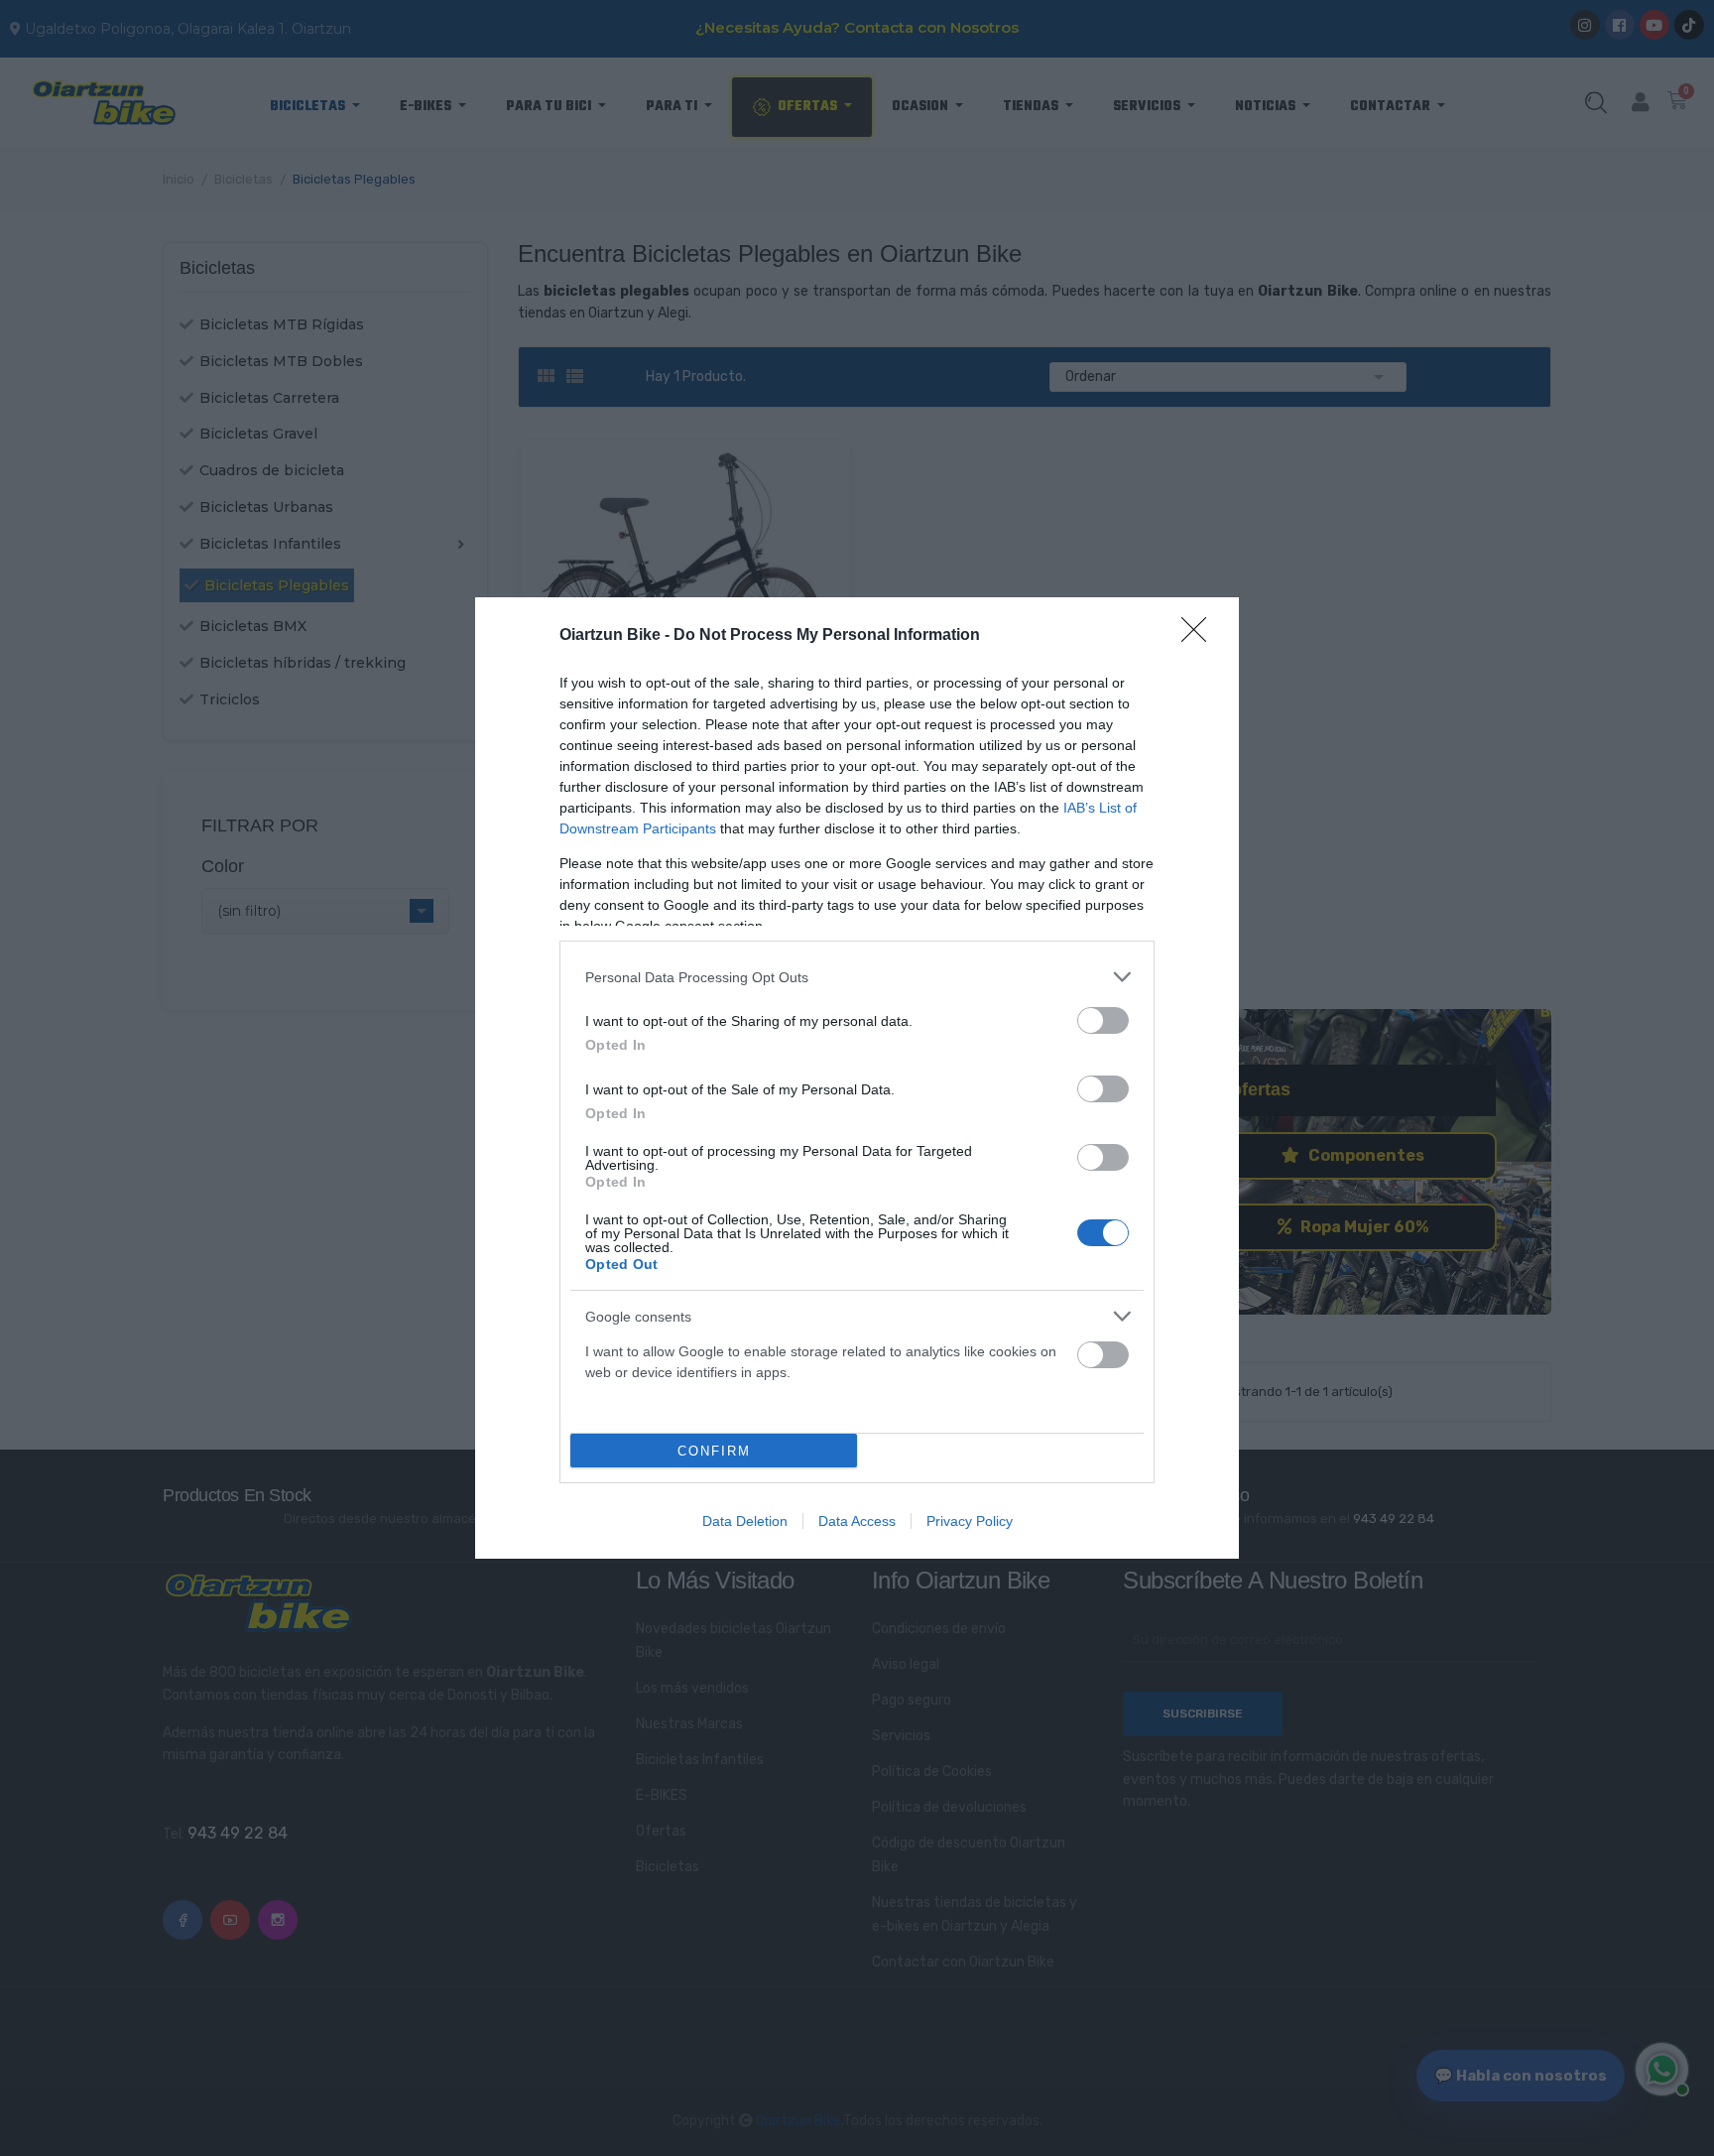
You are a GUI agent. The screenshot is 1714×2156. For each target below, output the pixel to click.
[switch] (1103, 1020)
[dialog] (857, 1078)
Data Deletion (745, 1521)
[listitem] (857, 977)
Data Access (857, 1521)
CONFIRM (714, 1451)
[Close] (1200, 636)
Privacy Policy (970, 1521)
